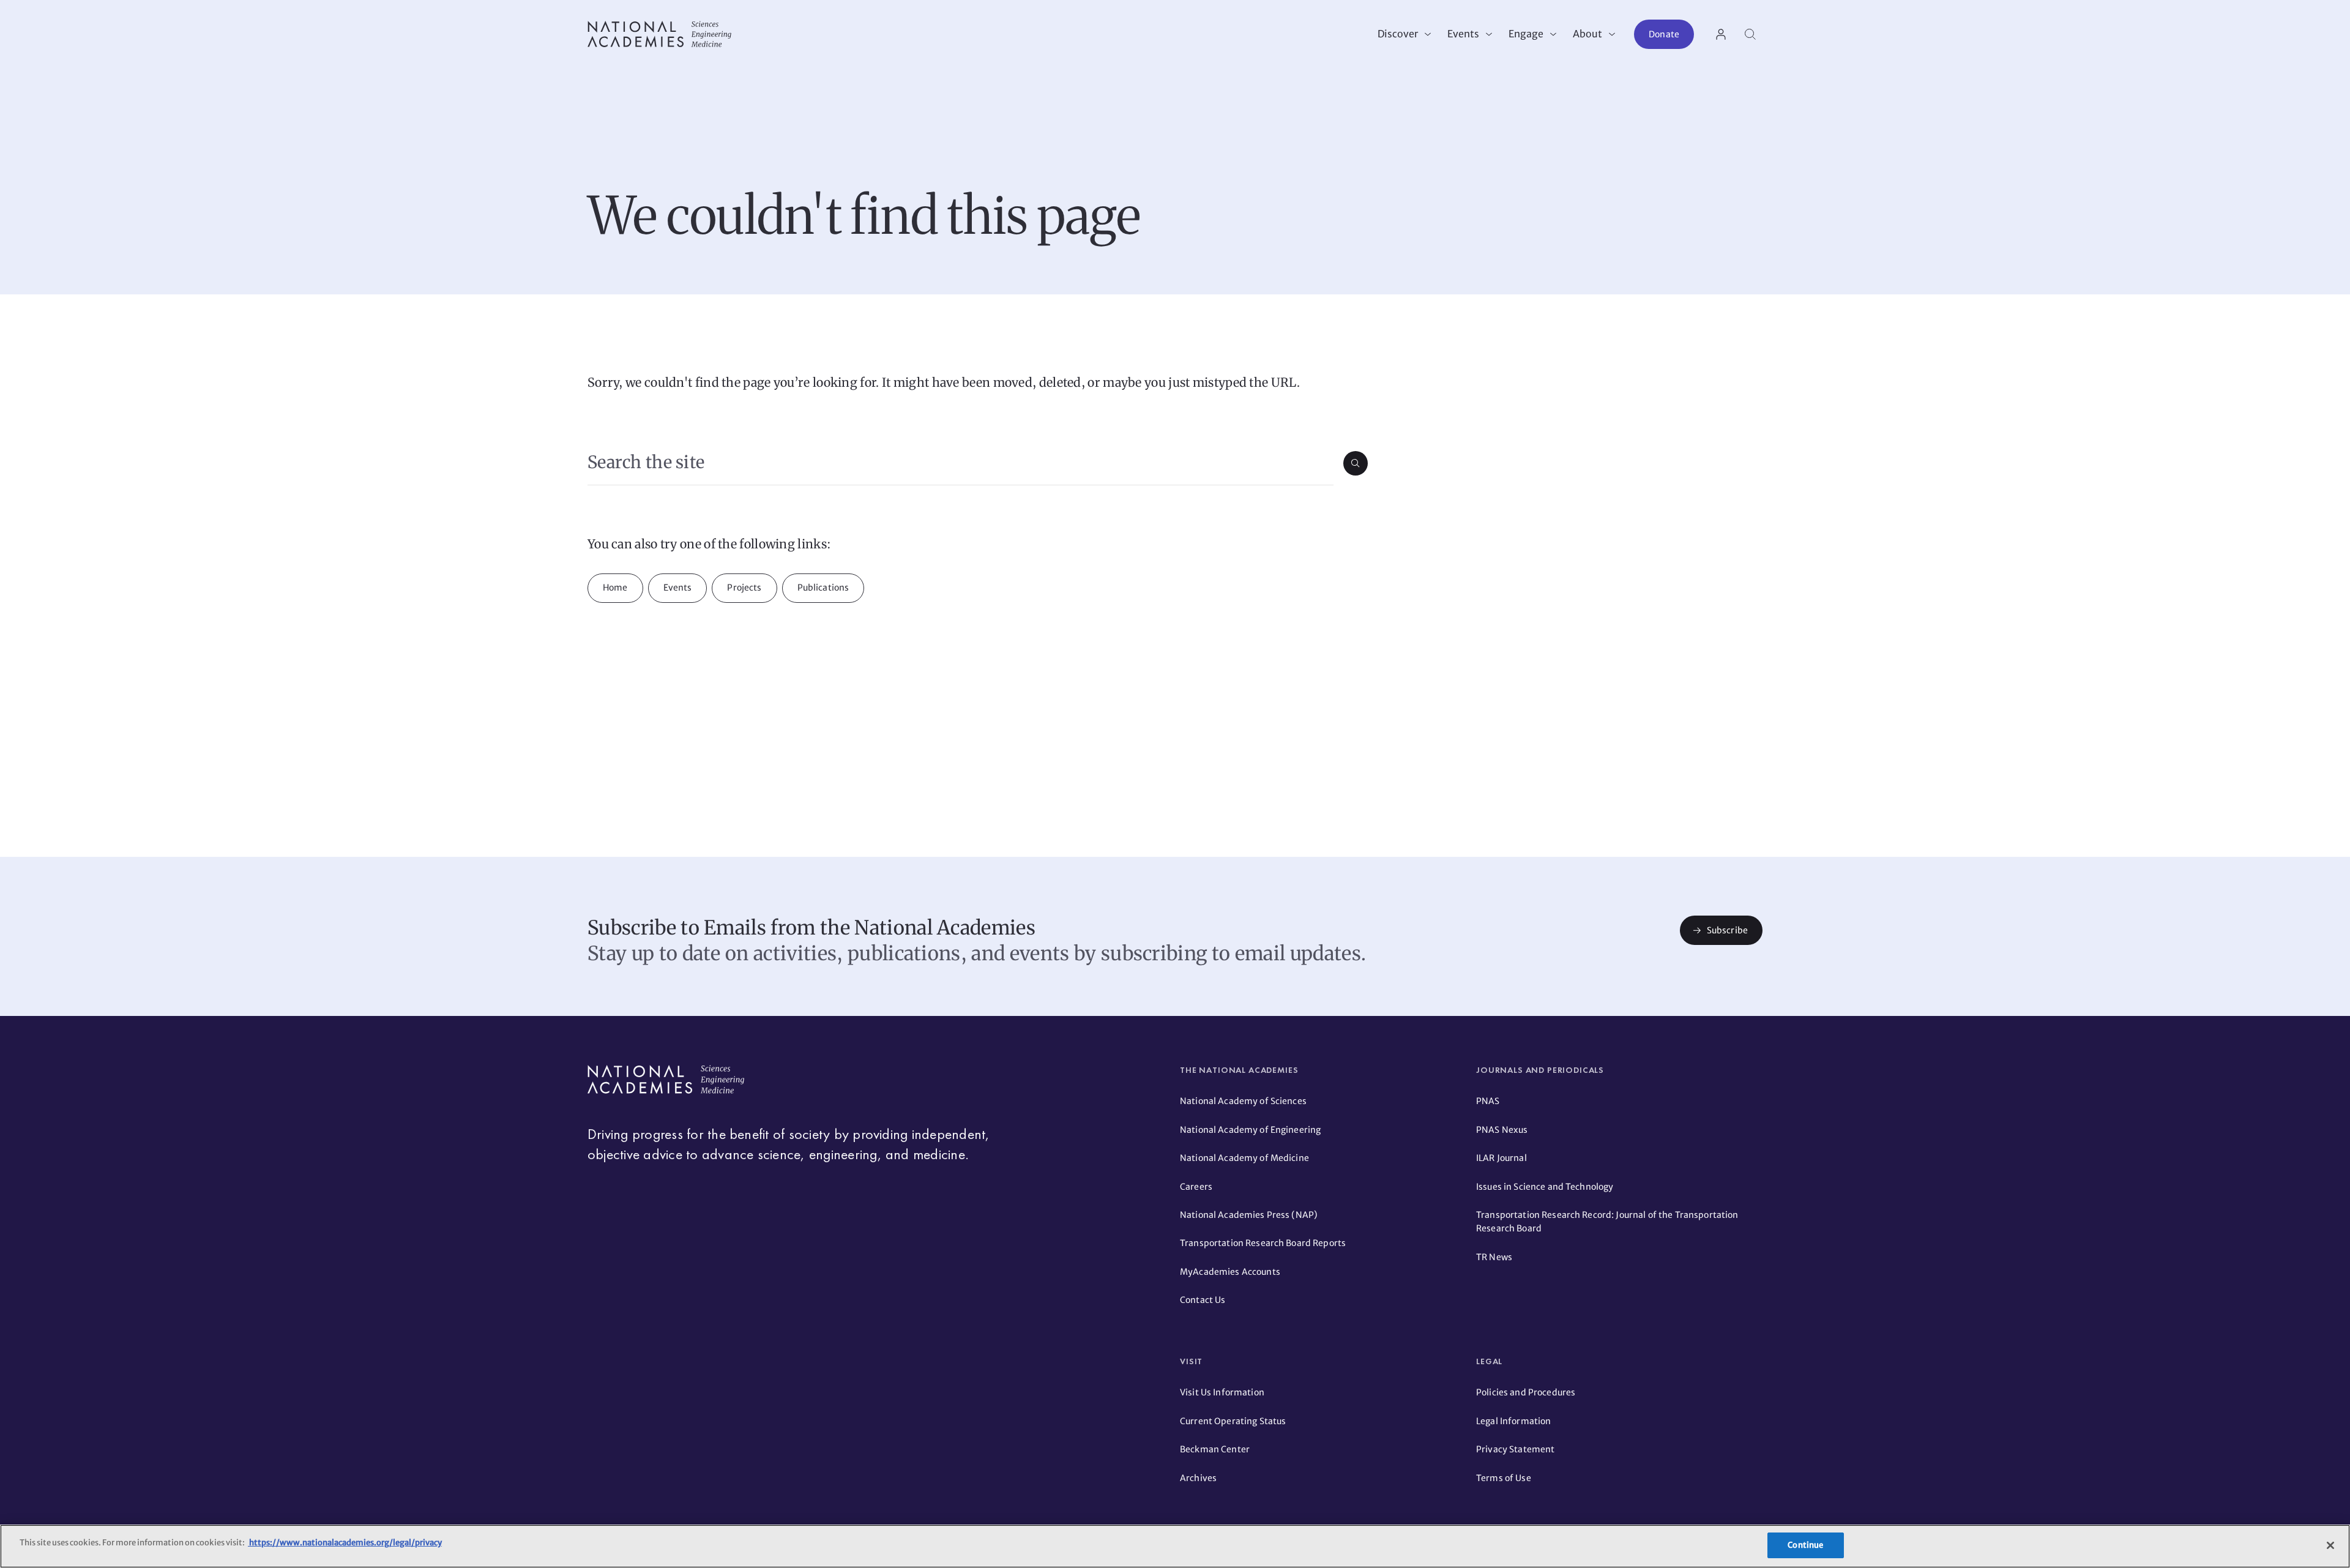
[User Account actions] (1721, 34)
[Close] (2330, 1545)
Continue (1805, 1545)
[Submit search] (1356, 463)
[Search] (1750, 34)
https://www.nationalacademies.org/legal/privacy (345, 1543)
